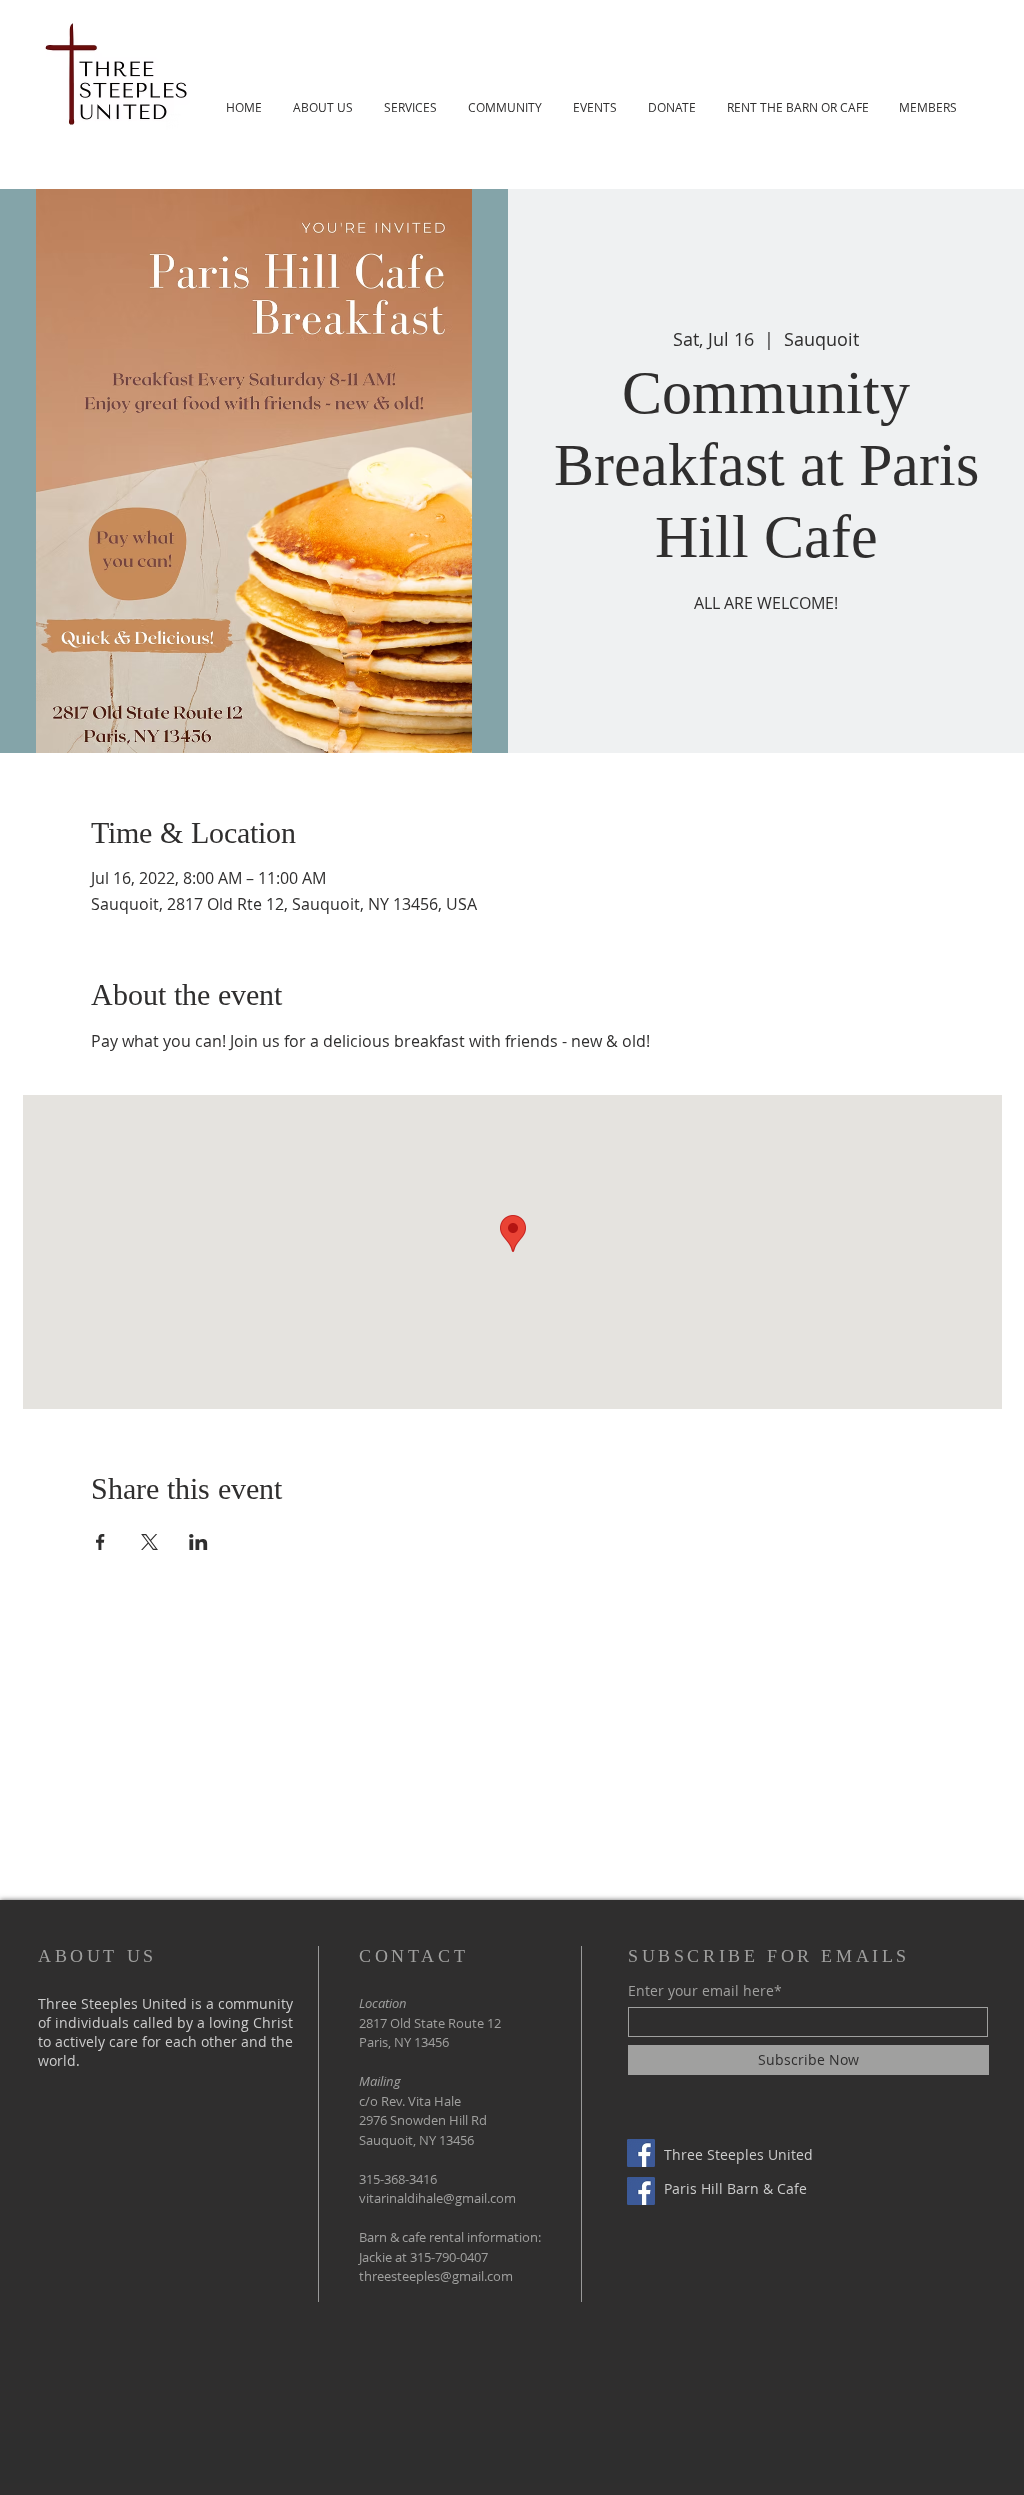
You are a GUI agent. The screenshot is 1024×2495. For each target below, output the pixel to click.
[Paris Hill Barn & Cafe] (641, 2191)
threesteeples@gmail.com (436, 2276)
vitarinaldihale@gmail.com (437, 2198)
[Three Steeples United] (641, 2153)
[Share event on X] (149, 1542)
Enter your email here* (705, 1991)
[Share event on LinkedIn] (198, 1542)
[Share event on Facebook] (100, 1542)
